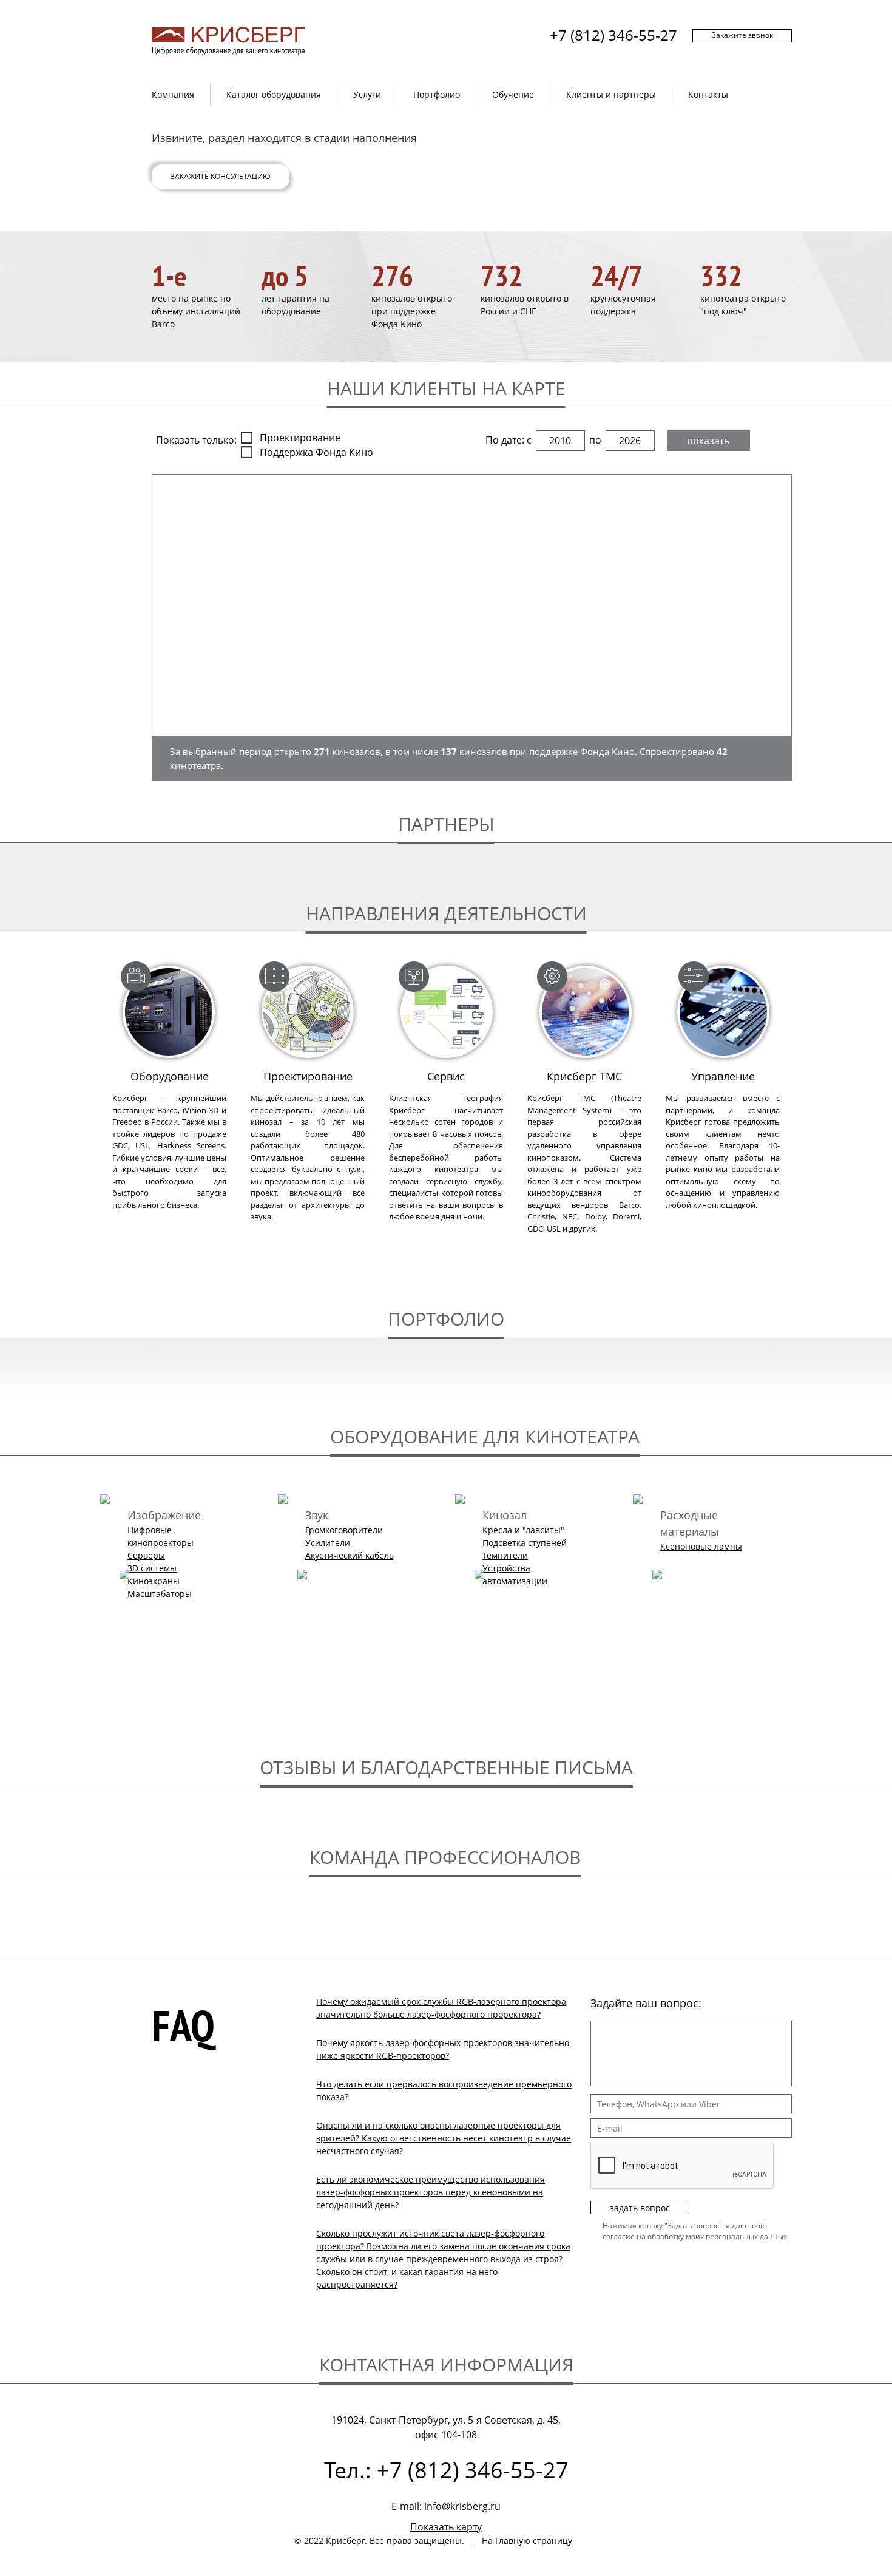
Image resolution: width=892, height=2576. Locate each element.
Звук (317, 1515)
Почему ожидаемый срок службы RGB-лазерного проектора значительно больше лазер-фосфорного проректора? (441, 2008)
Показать (708, 441)
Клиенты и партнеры (611, 94)
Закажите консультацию (221, 176)
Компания (173, 94)
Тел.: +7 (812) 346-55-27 (446, 2470)
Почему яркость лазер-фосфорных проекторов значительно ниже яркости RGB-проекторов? (443, 2049)
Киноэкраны (154, 1581)
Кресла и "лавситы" (523, 1530)
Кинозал (505, 1515)
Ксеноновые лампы (701, 1546)
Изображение (164, 1515)
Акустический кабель (350, 1555)
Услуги (367, 94)
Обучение (513, 94)
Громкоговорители (344, 1530)
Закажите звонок (742, 35)
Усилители (328, 1543)
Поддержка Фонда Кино (316, 452)
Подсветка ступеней (525, 1543)
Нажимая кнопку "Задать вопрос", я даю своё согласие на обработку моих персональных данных (695, 2231)
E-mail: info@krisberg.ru (446, 2506)
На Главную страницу (527, 2540)
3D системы (152, 1568)
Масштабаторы (160, 1594)
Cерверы (146, 1555)
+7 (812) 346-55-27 (613, 35)
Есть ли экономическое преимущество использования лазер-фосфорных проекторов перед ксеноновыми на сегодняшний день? (431, 2192)
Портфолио (437, 94)
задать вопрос (640, 2208)
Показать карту (446, 2527)
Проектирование (300, 438)
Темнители (505, 1555)
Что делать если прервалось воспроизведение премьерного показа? (444, 2090)
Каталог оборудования (274, 94)
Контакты (708, 94)
